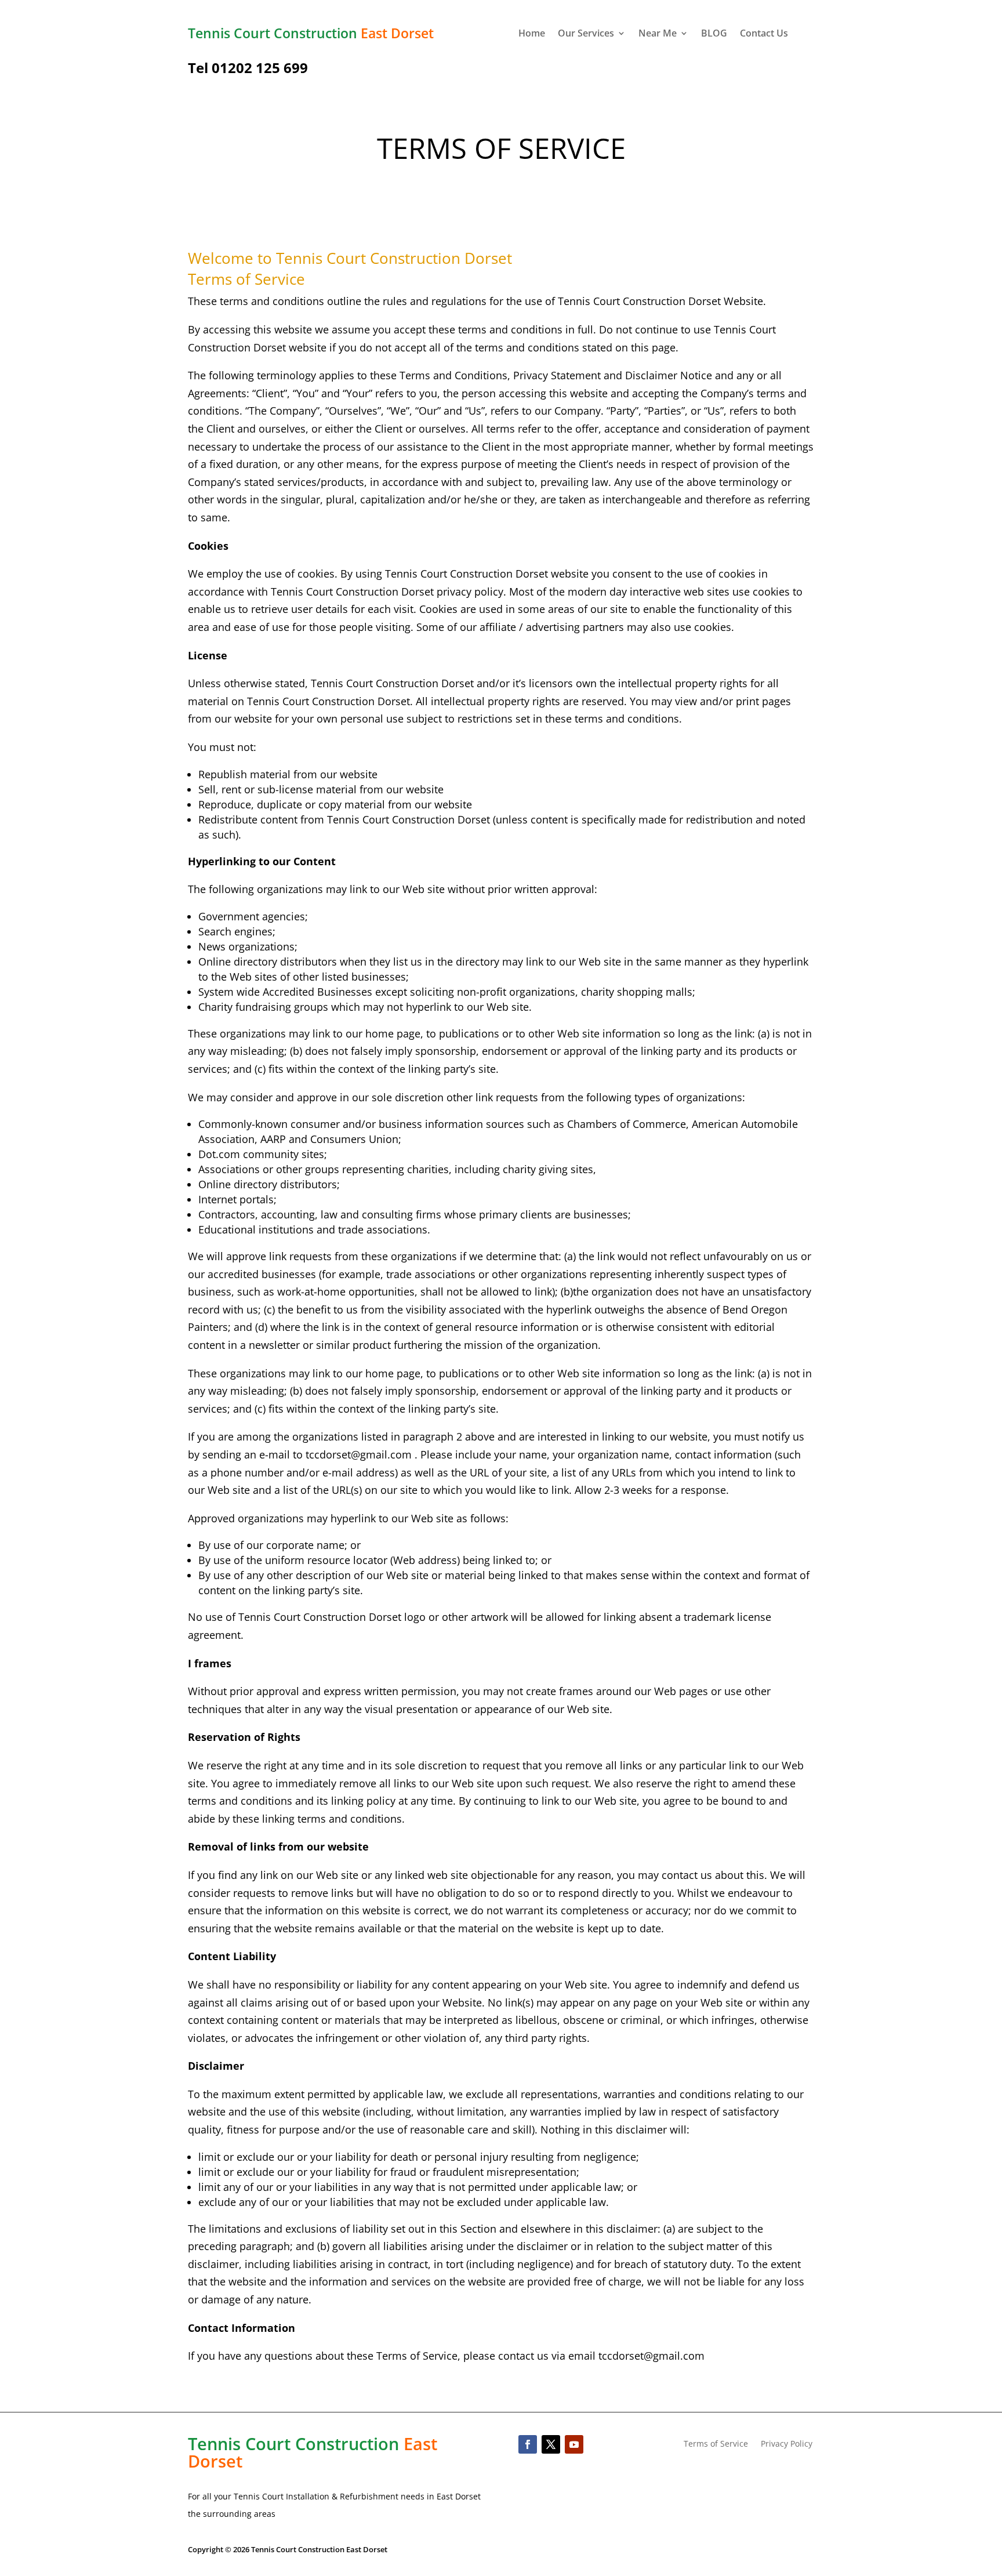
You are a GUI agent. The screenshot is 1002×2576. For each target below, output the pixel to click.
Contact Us (764, 34)
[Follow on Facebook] (528, 2444)
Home (532, 34)
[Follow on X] (551, 2444)
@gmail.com (381, 1454)
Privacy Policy (787, 2444)
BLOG (714, 34)
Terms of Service (716, 2444)
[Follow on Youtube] (574, 2444)
